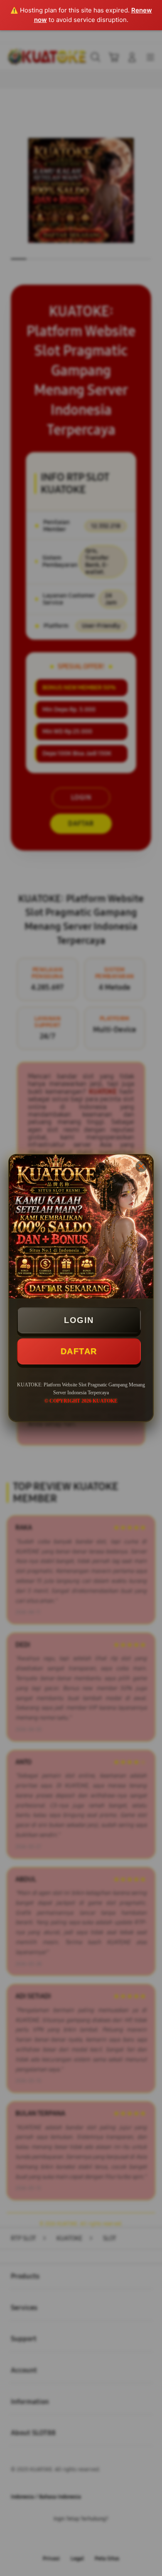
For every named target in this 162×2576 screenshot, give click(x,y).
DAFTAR (79, 1351)
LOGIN (79, 1320)
